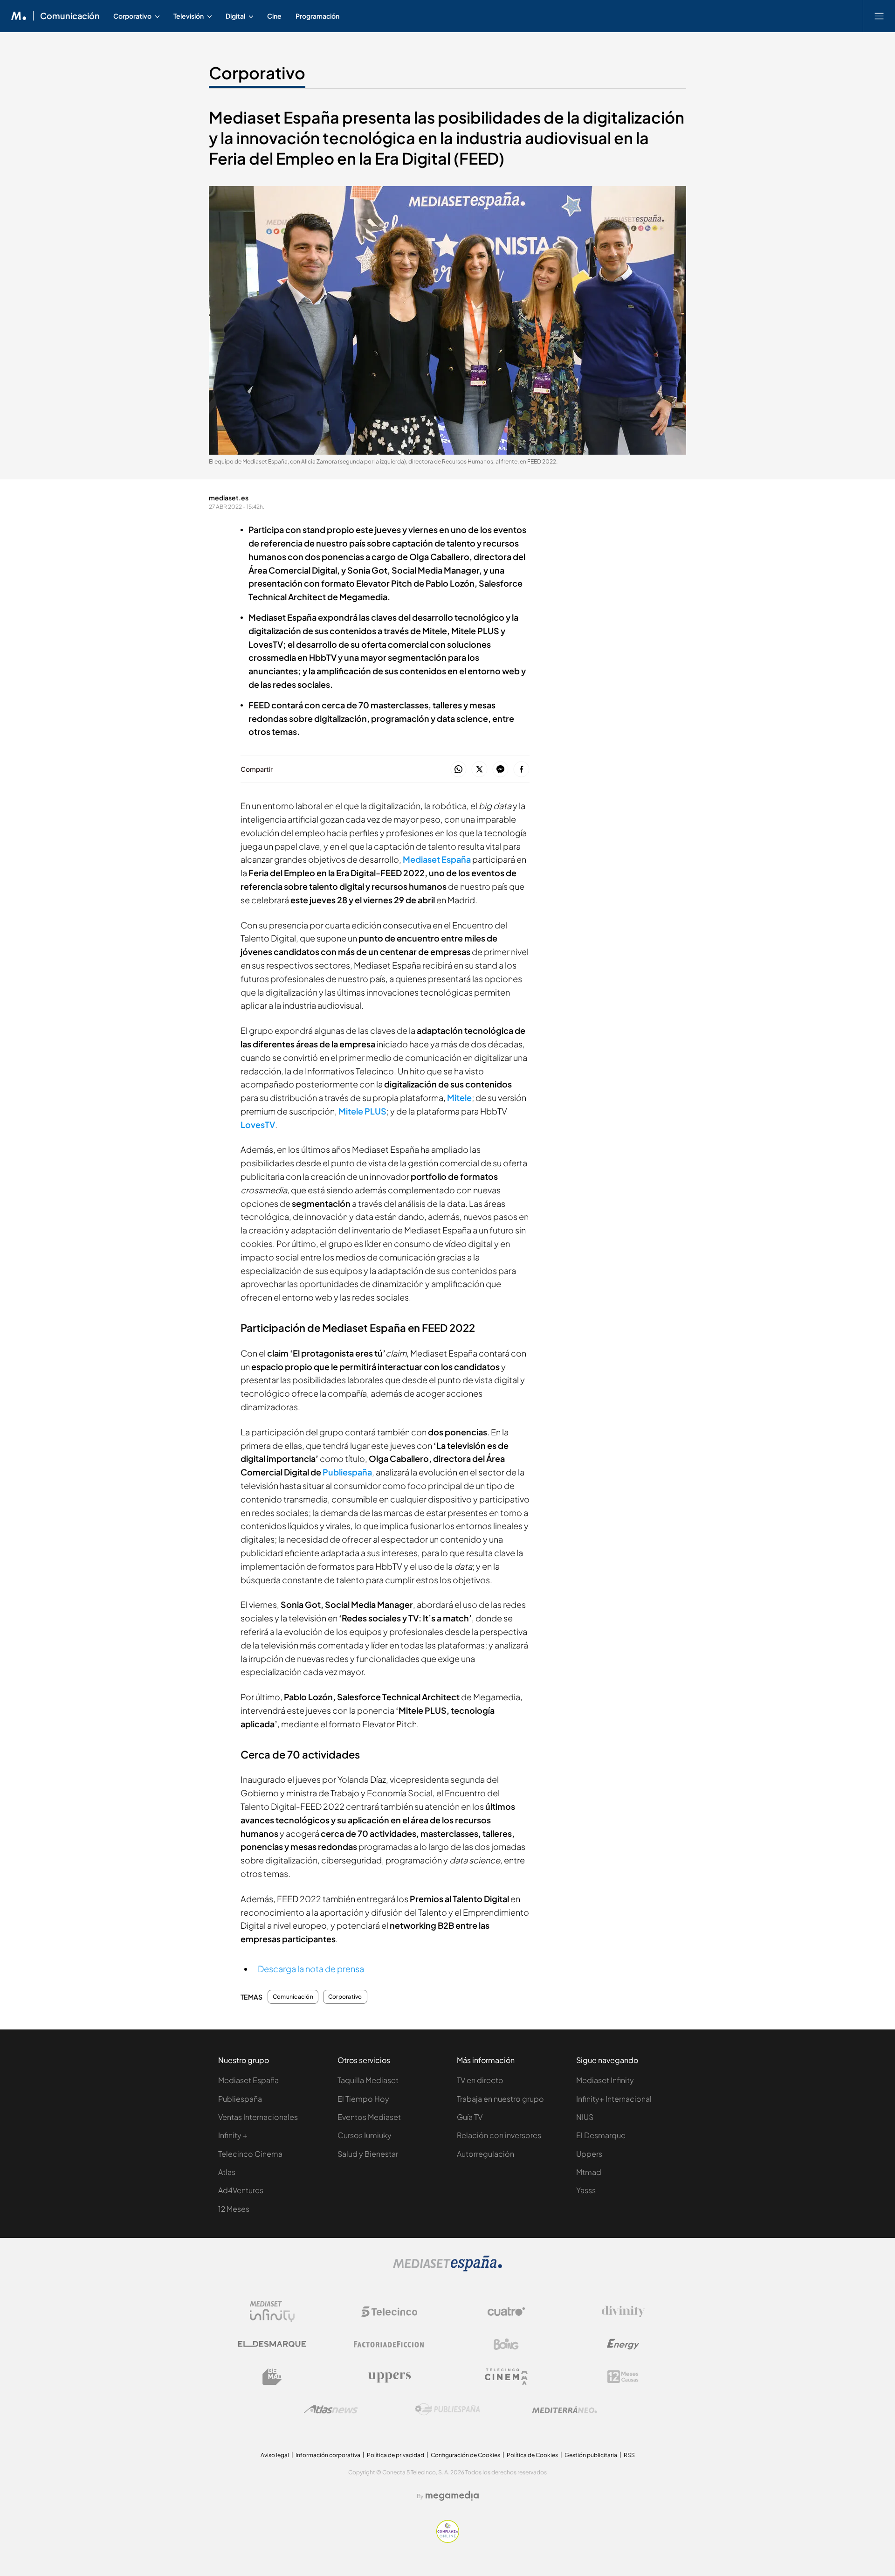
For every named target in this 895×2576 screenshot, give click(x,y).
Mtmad (589, 2172)
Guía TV (470, 2117)
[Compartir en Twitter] (479, 770)
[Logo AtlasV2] (331, 2409)
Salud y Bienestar (368, 2154)
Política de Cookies (532, 2455)
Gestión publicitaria (591, 2455)
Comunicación (70, 16)
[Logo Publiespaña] (447, 2410)
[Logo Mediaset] (447, 2269)
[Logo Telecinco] (389, 2312)
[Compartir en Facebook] (521, 770)
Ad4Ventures (241, 2190)
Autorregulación (485, 2154)
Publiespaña (347, 1472)
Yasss (586, 2190)
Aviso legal (275, 2455)
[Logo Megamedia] (452, 2496)
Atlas (227, 2172)
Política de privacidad (396, 2455)
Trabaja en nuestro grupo (500, 2099)
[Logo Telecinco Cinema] (506, 2377)
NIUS (585, 2117)
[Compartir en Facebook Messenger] (500, 770)
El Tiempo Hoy (363, 2099)
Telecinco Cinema (250, 2154)
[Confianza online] (448, 2540)
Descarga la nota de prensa (311, 1969)
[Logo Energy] (623, 2344)
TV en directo (480, 2080)
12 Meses (234, 2209)
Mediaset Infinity (605, 2080)
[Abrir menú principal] (879, 16)
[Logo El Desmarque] (272, 2344)
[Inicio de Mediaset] (19, 16)
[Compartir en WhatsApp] (458, 770)
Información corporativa (328, 2455)
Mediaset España (248, 2080)
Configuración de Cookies (465, 2455)
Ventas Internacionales (258, 2117)
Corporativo (257, 73)
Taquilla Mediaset (368, 2080)
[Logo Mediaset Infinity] (272, 2312)
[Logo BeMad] (272, 2377)
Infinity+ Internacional (614, 2099)
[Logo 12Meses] (623, 2377)
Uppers (589, 2154)
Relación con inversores (499, 2135)
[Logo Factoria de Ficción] (389, 2344)
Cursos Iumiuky (365, 2135)
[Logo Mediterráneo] (565, 2410)
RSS (629, 2455)
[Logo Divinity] (623, 2312)
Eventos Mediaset (369, 2117)
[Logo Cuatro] (506, 2312)
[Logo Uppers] (389, 2377)
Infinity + (233, 2135)
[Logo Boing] (506, 2344)
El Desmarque (601, 2135)
